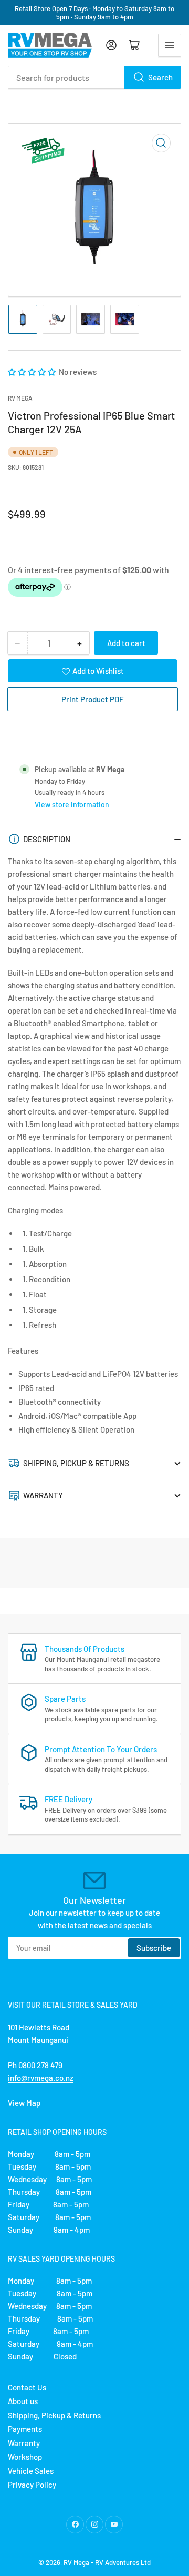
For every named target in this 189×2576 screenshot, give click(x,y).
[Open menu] (170, 45)
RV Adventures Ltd (123, 2562)
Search (160, 77)
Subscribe (154, 1948)
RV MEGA (20, 398)
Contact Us (27, 2387)
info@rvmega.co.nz (41, 2078)
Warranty (24, 2443)
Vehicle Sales (31, 2471)
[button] (33, 372)
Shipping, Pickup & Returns (54, 2415)
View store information (72, 805)
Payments (25, 2429)
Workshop (25, 2457)
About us (23, 2401)
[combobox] (94, 77)
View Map (24, 2103)
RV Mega (76, 2562)
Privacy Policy (32, 2485)
